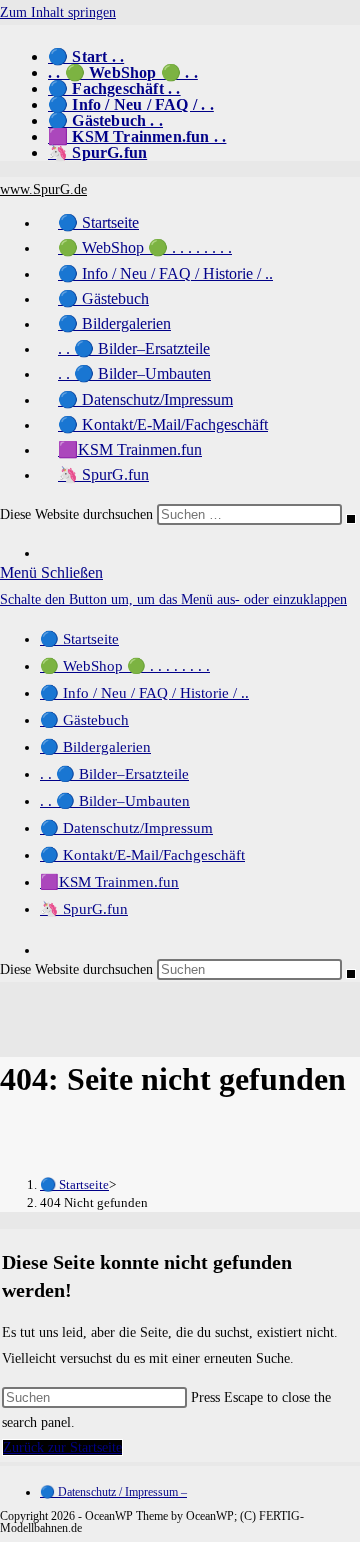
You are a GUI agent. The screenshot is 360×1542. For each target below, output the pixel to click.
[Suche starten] (351, 519)
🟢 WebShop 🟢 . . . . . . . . (125, 666)
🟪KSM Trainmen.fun (109, 882)
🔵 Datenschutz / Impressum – (113, 1492)
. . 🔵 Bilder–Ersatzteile (114, 774)
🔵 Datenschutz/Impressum (126, 828)
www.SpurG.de (43, 189)
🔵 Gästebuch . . (105, 120)
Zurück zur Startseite (62, 1447)
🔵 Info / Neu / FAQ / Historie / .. (144, 693)
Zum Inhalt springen (58, 12)
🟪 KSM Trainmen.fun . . (137, 136)
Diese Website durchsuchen (78, 514)
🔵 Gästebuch (84, 720)
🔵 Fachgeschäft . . (114, 88)
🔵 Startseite (79, 639)
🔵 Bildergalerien (95, 747)
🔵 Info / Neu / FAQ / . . (131, 104)
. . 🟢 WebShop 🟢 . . (123, 72)
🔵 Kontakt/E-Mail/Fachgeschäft (142, 855)
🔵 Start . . (86, 56)
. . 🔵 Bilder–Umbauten (115, 801)
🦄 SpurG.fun (97, 152)
